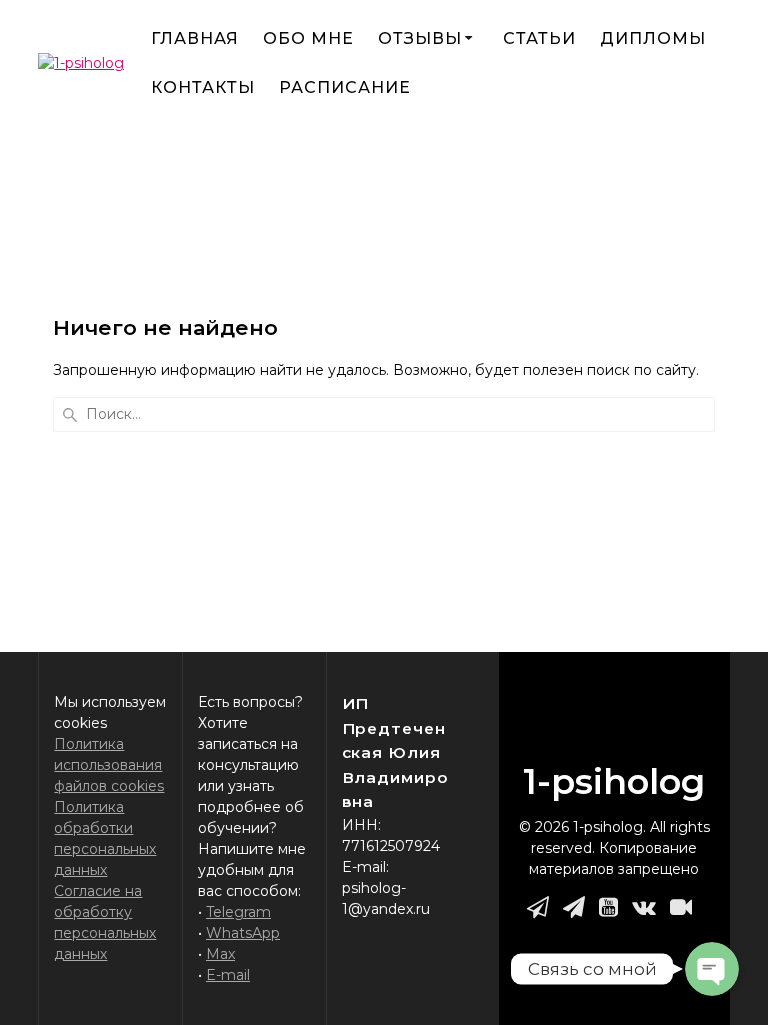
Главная (195, 38)
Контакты (203, 87)
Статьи (539, 38)
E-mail (228, 975)
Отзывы (420, 38)
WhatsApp (243, 933)
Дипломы (653, 38)
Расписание (345, 87)
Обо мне (308, 38)
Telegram (238, 912)
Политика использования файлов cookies (109, 765)
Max (220, 954)
